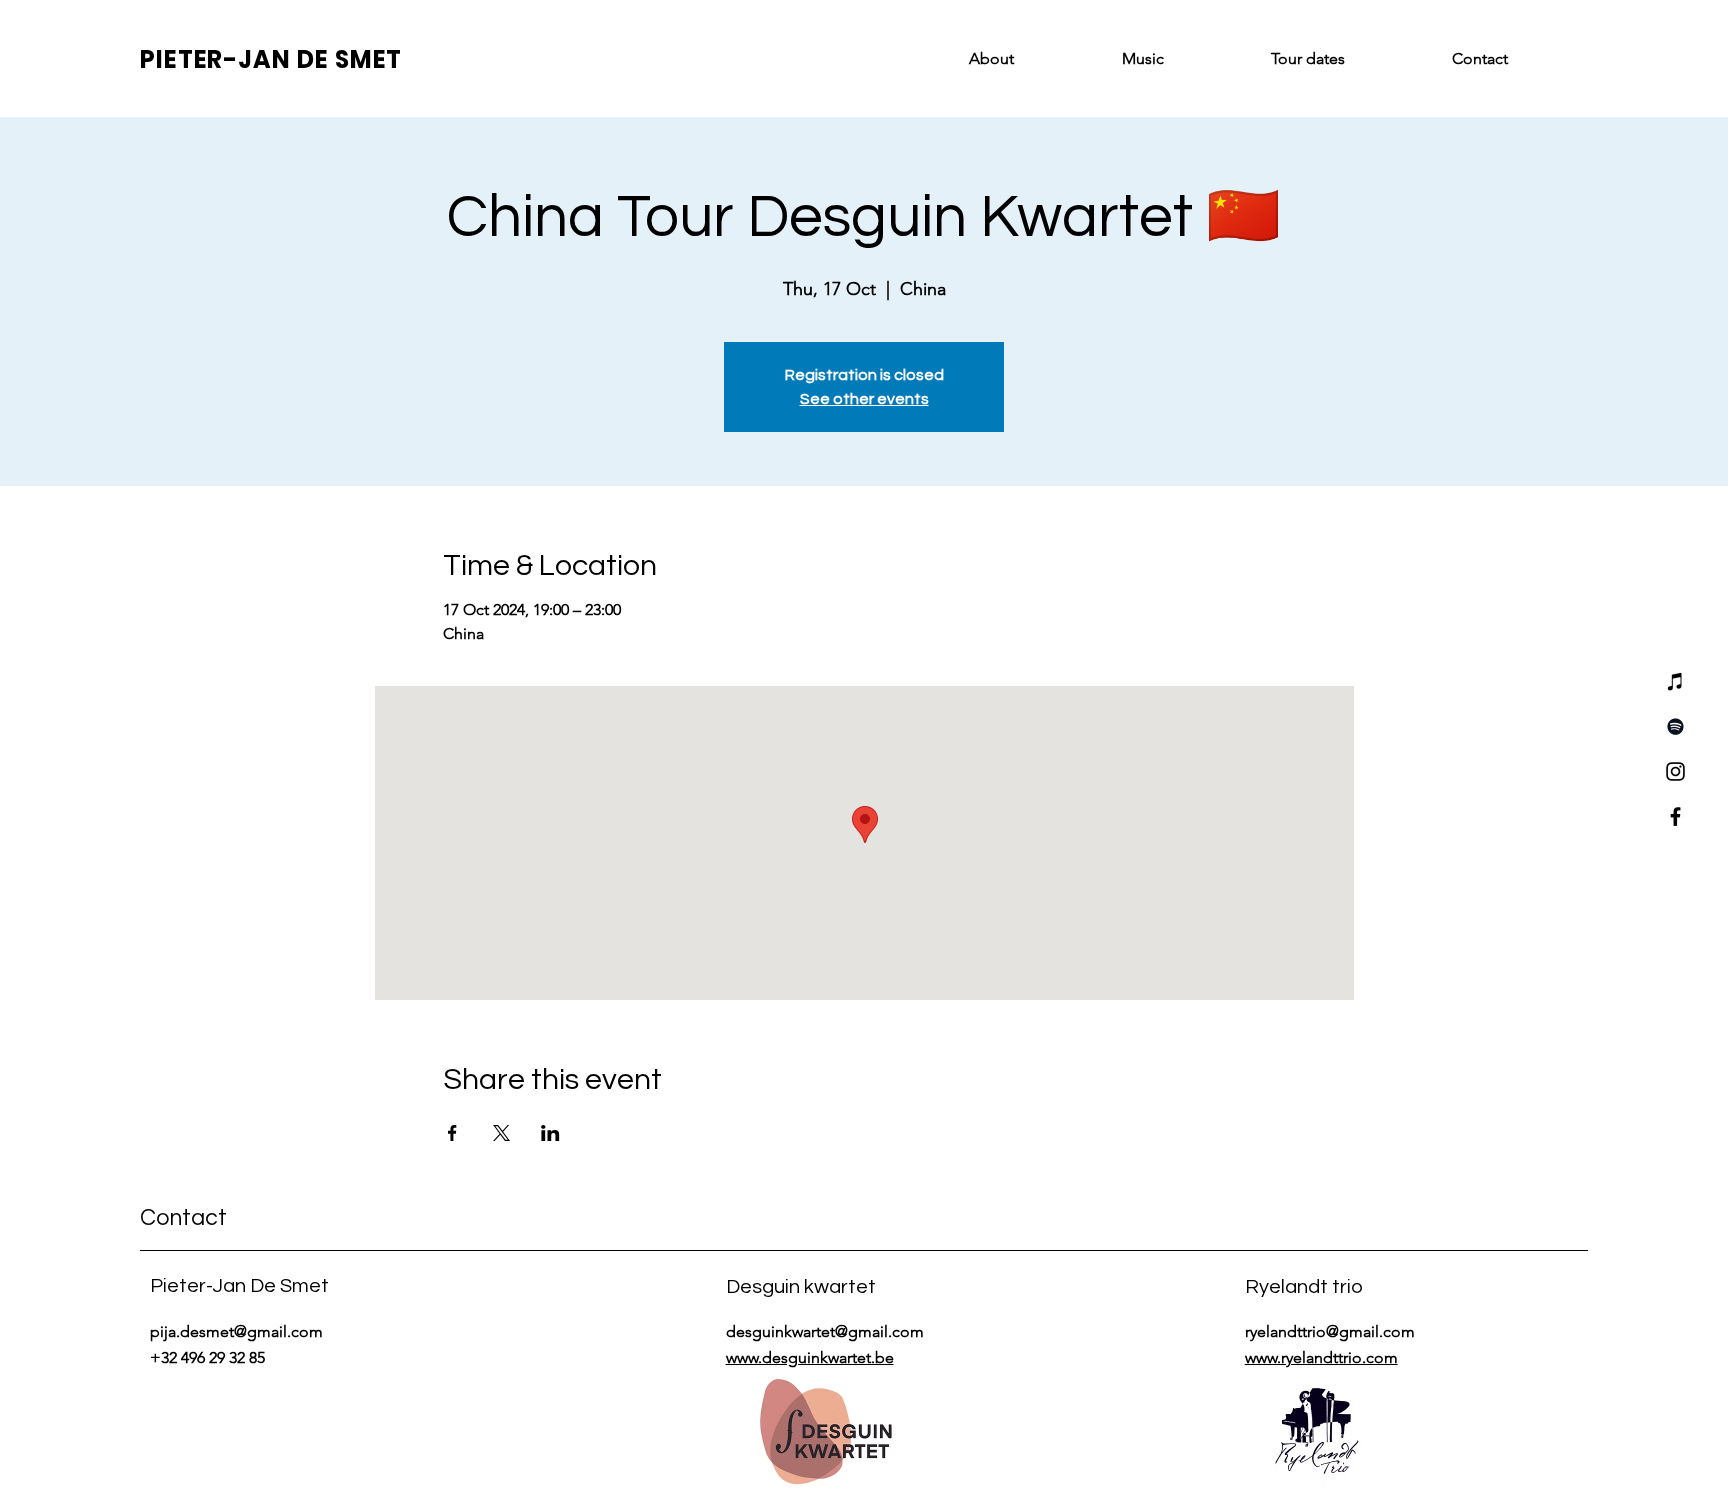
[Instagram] (1675, 771)
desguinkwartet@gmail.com (825, 1331)
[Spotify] (1675, 726)
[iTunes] (1675, 681)
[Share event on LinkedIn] (550, 1133)
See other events (864, 399)
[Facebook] (1675, 816)
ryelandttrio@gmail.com (1330, 1331)
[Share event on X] (501, 1133)
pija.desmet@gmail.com (236, 1331)
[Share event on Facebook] (452, 1133)
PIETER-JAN (218, 59)
